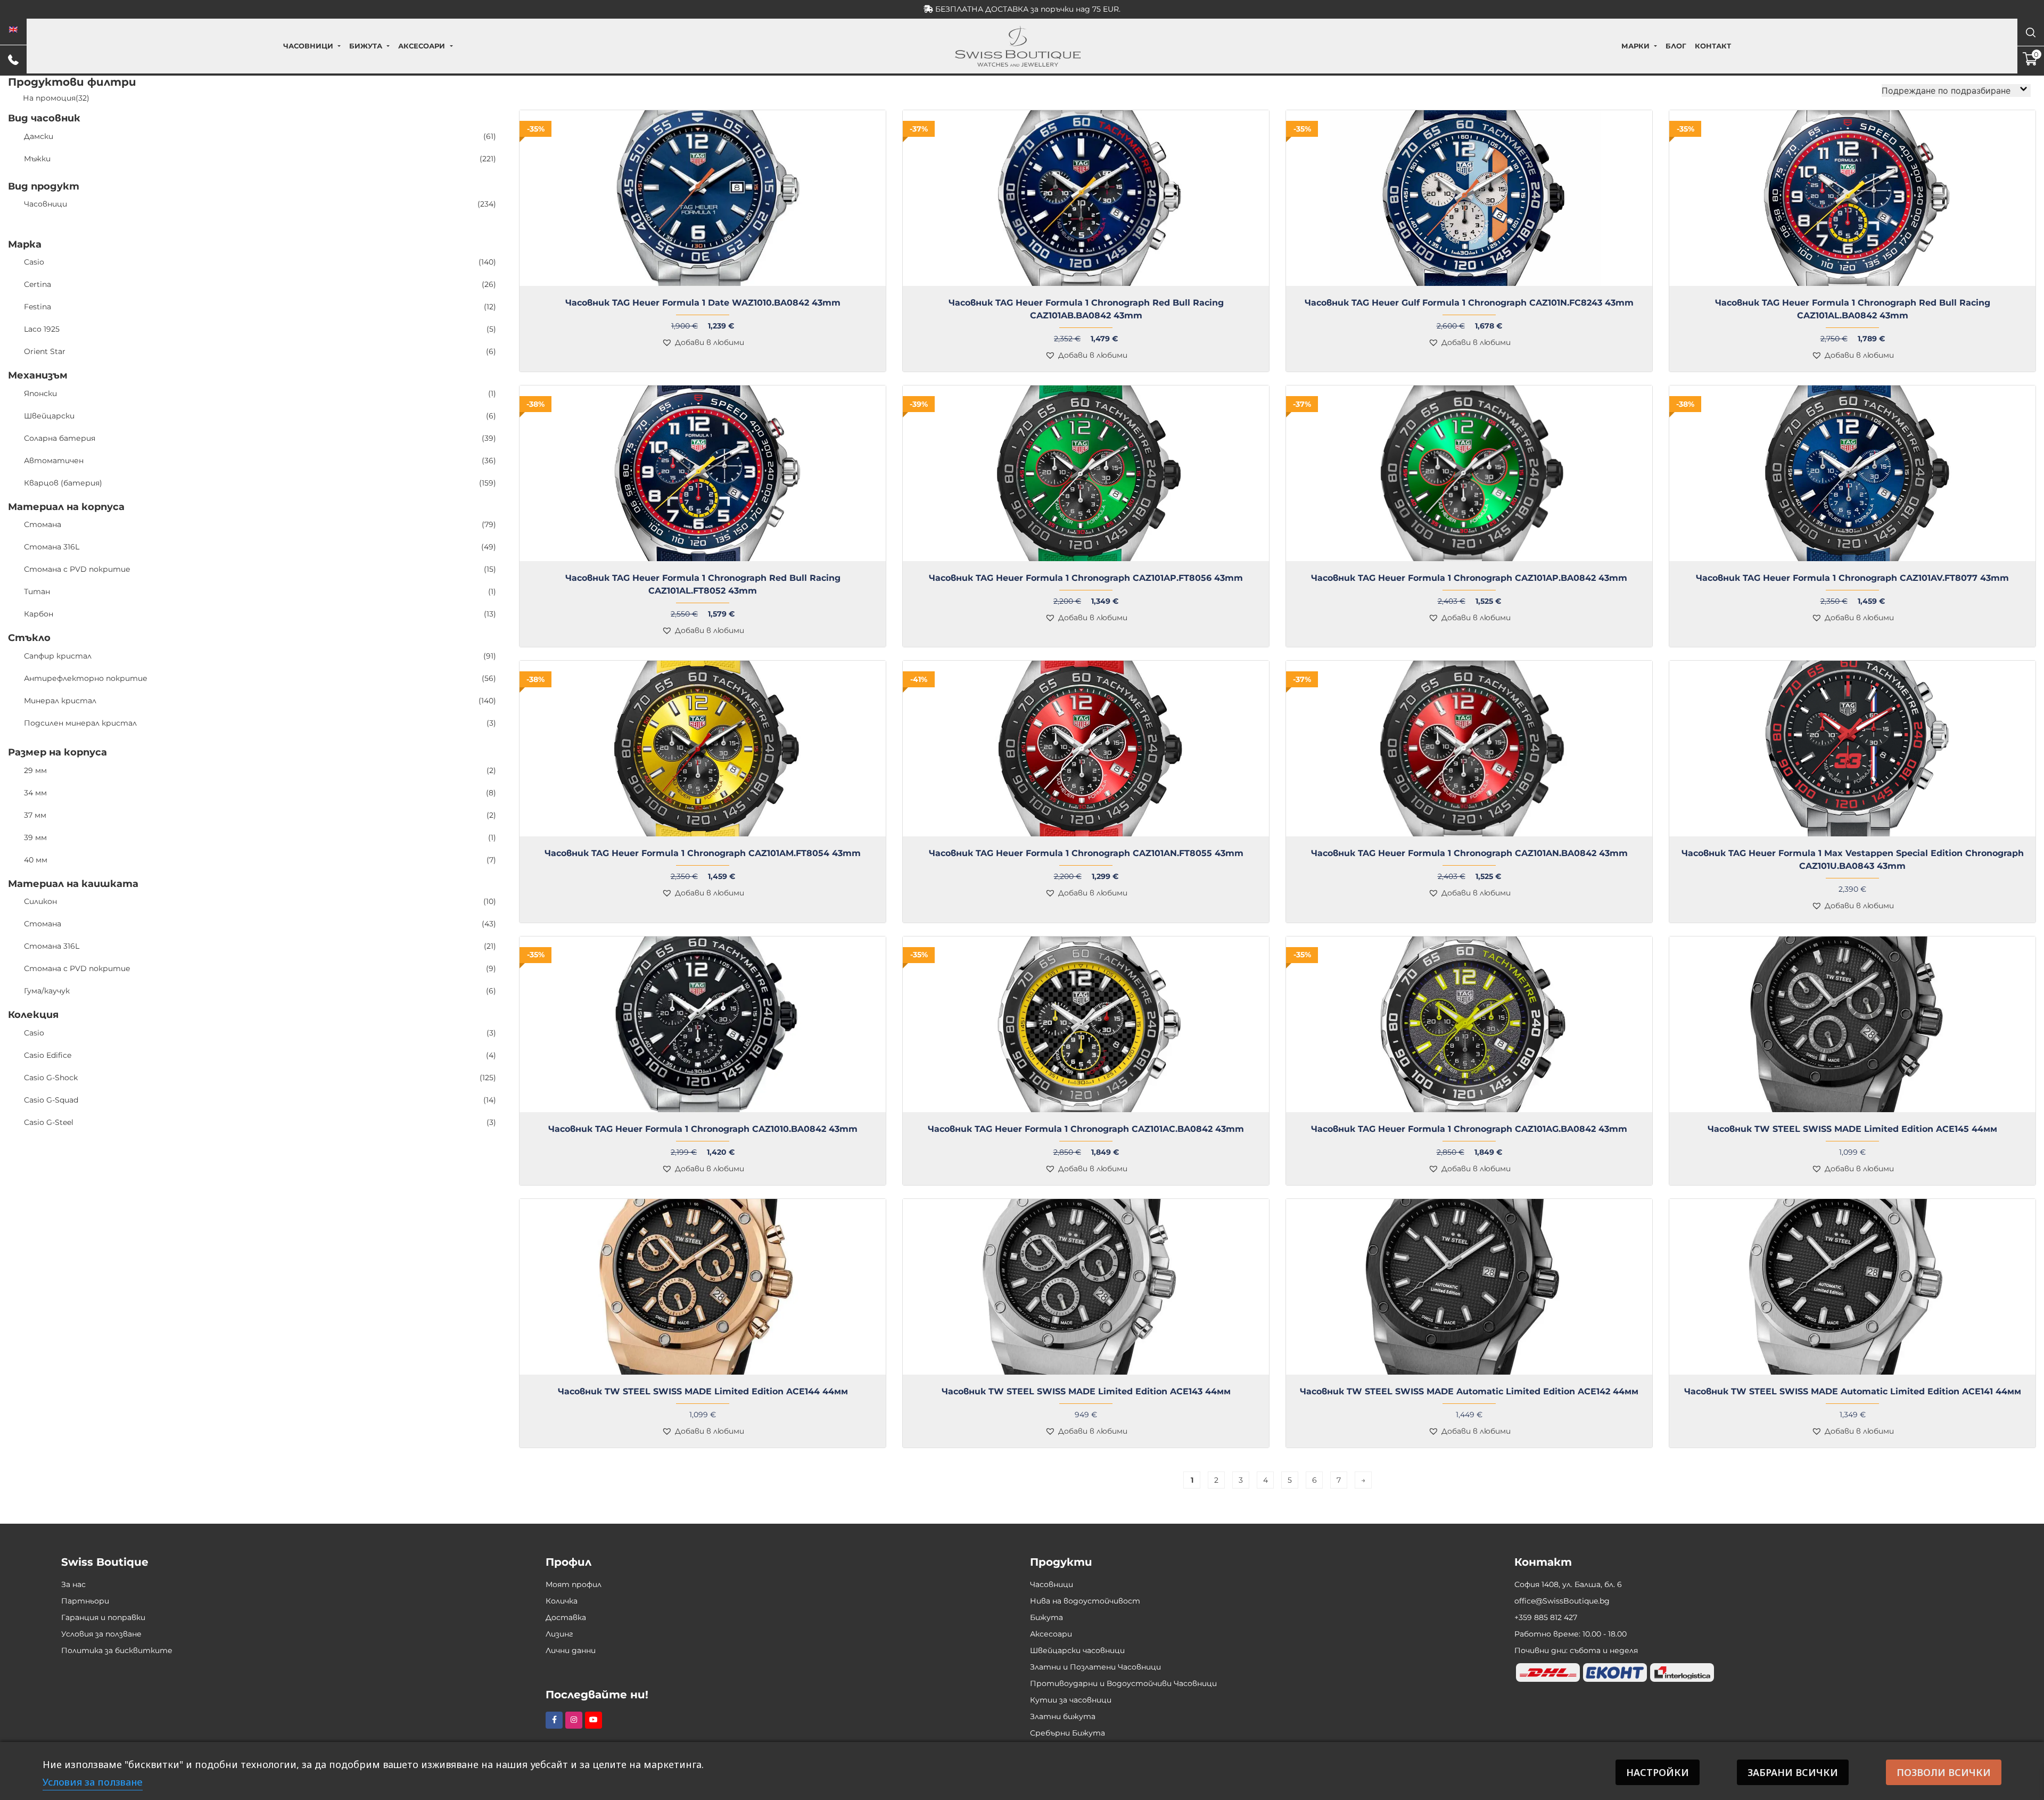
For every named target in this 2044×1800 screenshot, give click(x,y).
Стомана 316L (260, 547)
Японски (260, 393)
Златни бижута (1063, 1716)
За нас (73, 1584)
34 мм (260, 793)
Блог (1676, 46)
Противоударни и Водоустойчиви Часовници (1123, 1683)
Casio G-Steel (260, 1122)
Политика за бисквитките (117, 1650)
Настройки (1658, 1772)
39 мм (260, 837)
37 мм (260, 815)
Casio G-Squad (260, 1100)
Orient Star (260, 351)
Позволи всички (1944, 1772)
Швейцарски (260, 416)
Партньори (85, 1601)
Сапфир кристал (260, 656)
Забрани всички (1793, 1772)
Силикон (260, 901)
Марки (1635, 46)
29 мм (260, 770)
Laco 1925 (260, 329)
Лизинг (559, 1634)
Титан (260, 591)
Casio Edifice (260, 1055)
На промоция (56, 98)
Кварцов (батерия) (260, 483)
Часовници (308, 46)
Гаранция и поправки (103, 1617)
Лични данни (571, 1650)
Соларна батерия (260, 438)
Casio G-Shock (260, 1078)
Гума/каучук (260, 991)
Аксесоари (422, 46)
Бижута (366, 46)
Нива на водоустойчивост (1085, 1601)
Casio (260, 262)
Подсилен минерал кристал (260, 723)
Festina (260, 307)
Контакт (1713, 46)
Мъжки (260, 159)
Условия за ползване (101, 1634)
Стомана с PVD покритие (260, 569)
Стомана (260, 524)
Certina (260, 284)
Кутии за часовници (1071, 1700)
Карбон (260, 614)
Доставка (566, 1617)
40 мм (260, 860)
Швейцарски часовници (1077, 1650)
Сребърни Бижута (1068, 1733)
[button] (703, 343)
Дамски (260, 136)
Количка (562, 1601)
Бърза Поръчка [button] (1474, 292)
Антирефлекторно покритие (260, 678)
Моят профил (574, 1584)
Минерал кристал (260, 701)
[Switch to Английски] (13, 30)
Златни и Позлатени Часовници (1095, 1667)
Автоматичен (260, 461)
